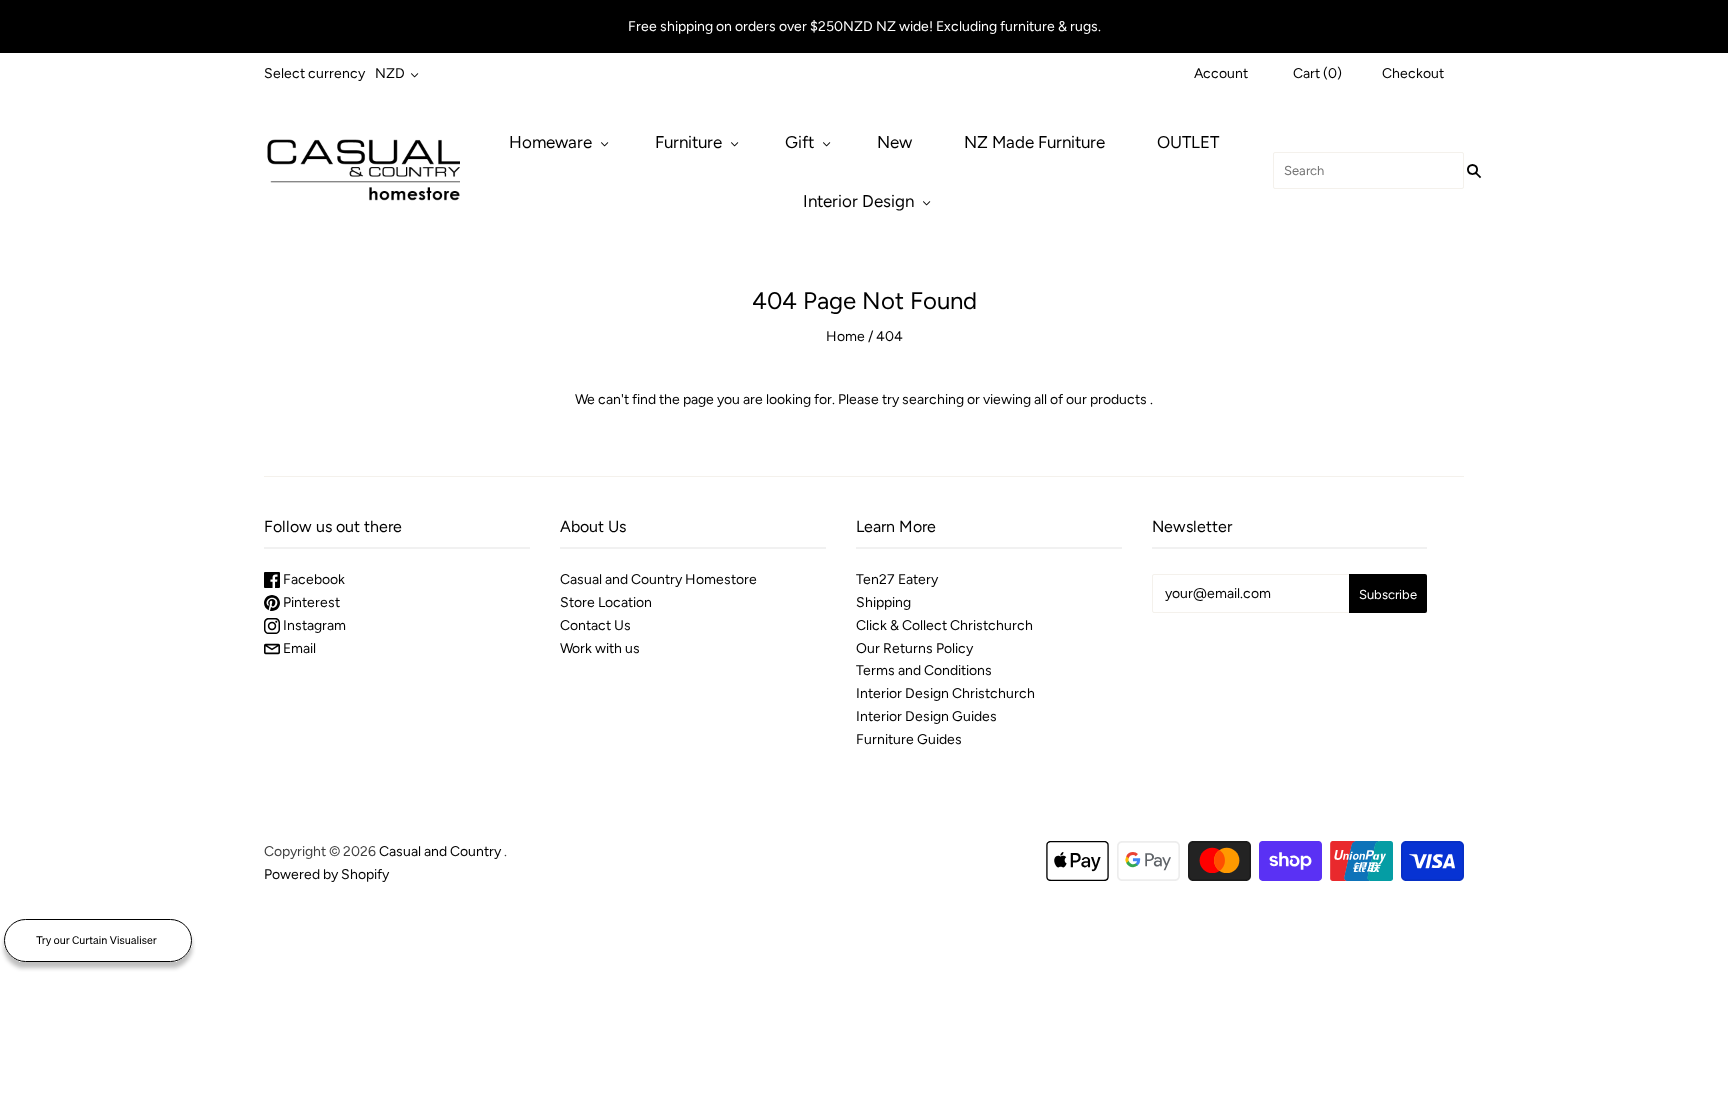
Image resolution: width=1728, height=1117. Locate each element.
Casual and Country (440, 851)
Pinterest (310, 602)
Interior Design (858, 201)
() (1317, 73)
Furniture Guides (909, 739)
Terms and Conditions (924, 670)
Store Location (606, 602)
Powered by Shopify (326, 874)
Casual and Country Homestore (658, 579)
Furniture (688, 142)
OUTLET (1188, 142)
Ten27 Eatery (897, 579)
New (894, 142)
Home (845, 336)
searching (933, 399)
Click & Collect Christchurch (944, 625)
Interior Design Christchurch (945, 693)
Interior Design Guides (926, 716)
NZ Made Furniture (1034, 142)
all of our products (1090, 399)
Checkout (1413, 73)
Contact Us (595, 625)
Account (1221, 73)
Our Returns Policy (914, 648)
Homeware (550, 142)
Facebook (312, 579)
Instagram (313, 625)
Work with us (600, 648)
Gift (799, 142)
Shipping (883, 602)
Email (298, 648)
